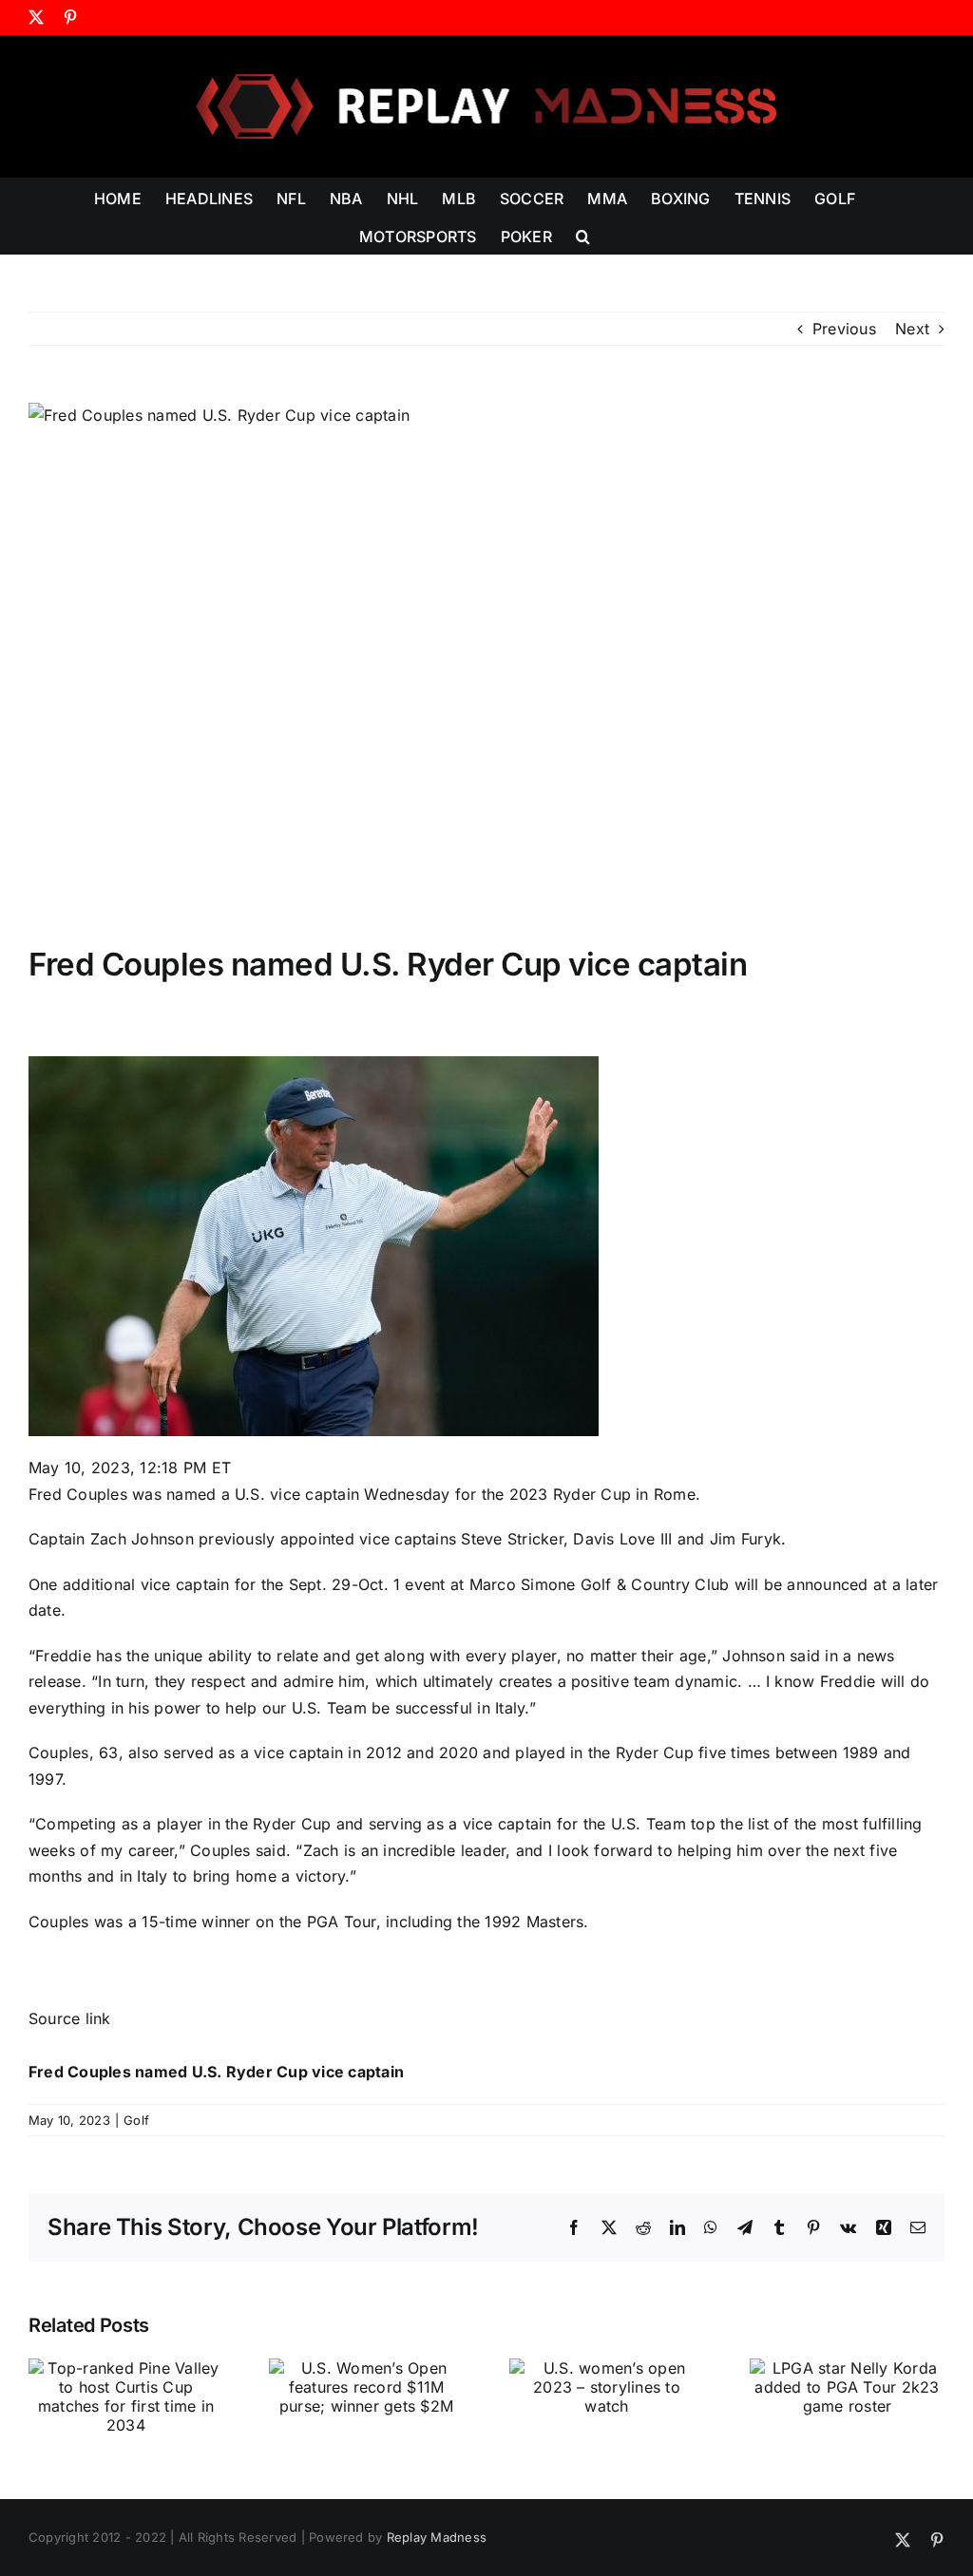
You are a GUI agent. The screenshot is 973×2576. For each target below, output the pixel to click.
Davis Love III (622, 1539)
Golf (136, 2120)
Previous (844, 329)
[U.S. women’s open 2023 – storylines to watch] (607, 2368)
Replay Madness (437, 2537)
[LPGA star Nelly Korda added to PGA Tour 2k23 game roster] (847, 2368)
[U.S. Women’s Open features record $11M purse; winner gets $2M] (366, 2368)
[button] (583, 235)
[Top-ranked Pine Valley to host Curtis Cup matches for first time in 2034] (126, 2368)
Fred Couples (78, 1494)
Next (912, 329)
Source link (70, 2018)
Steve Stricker (512, 1539)
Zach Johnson (142, 1539)
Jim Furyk (745, 1539)
